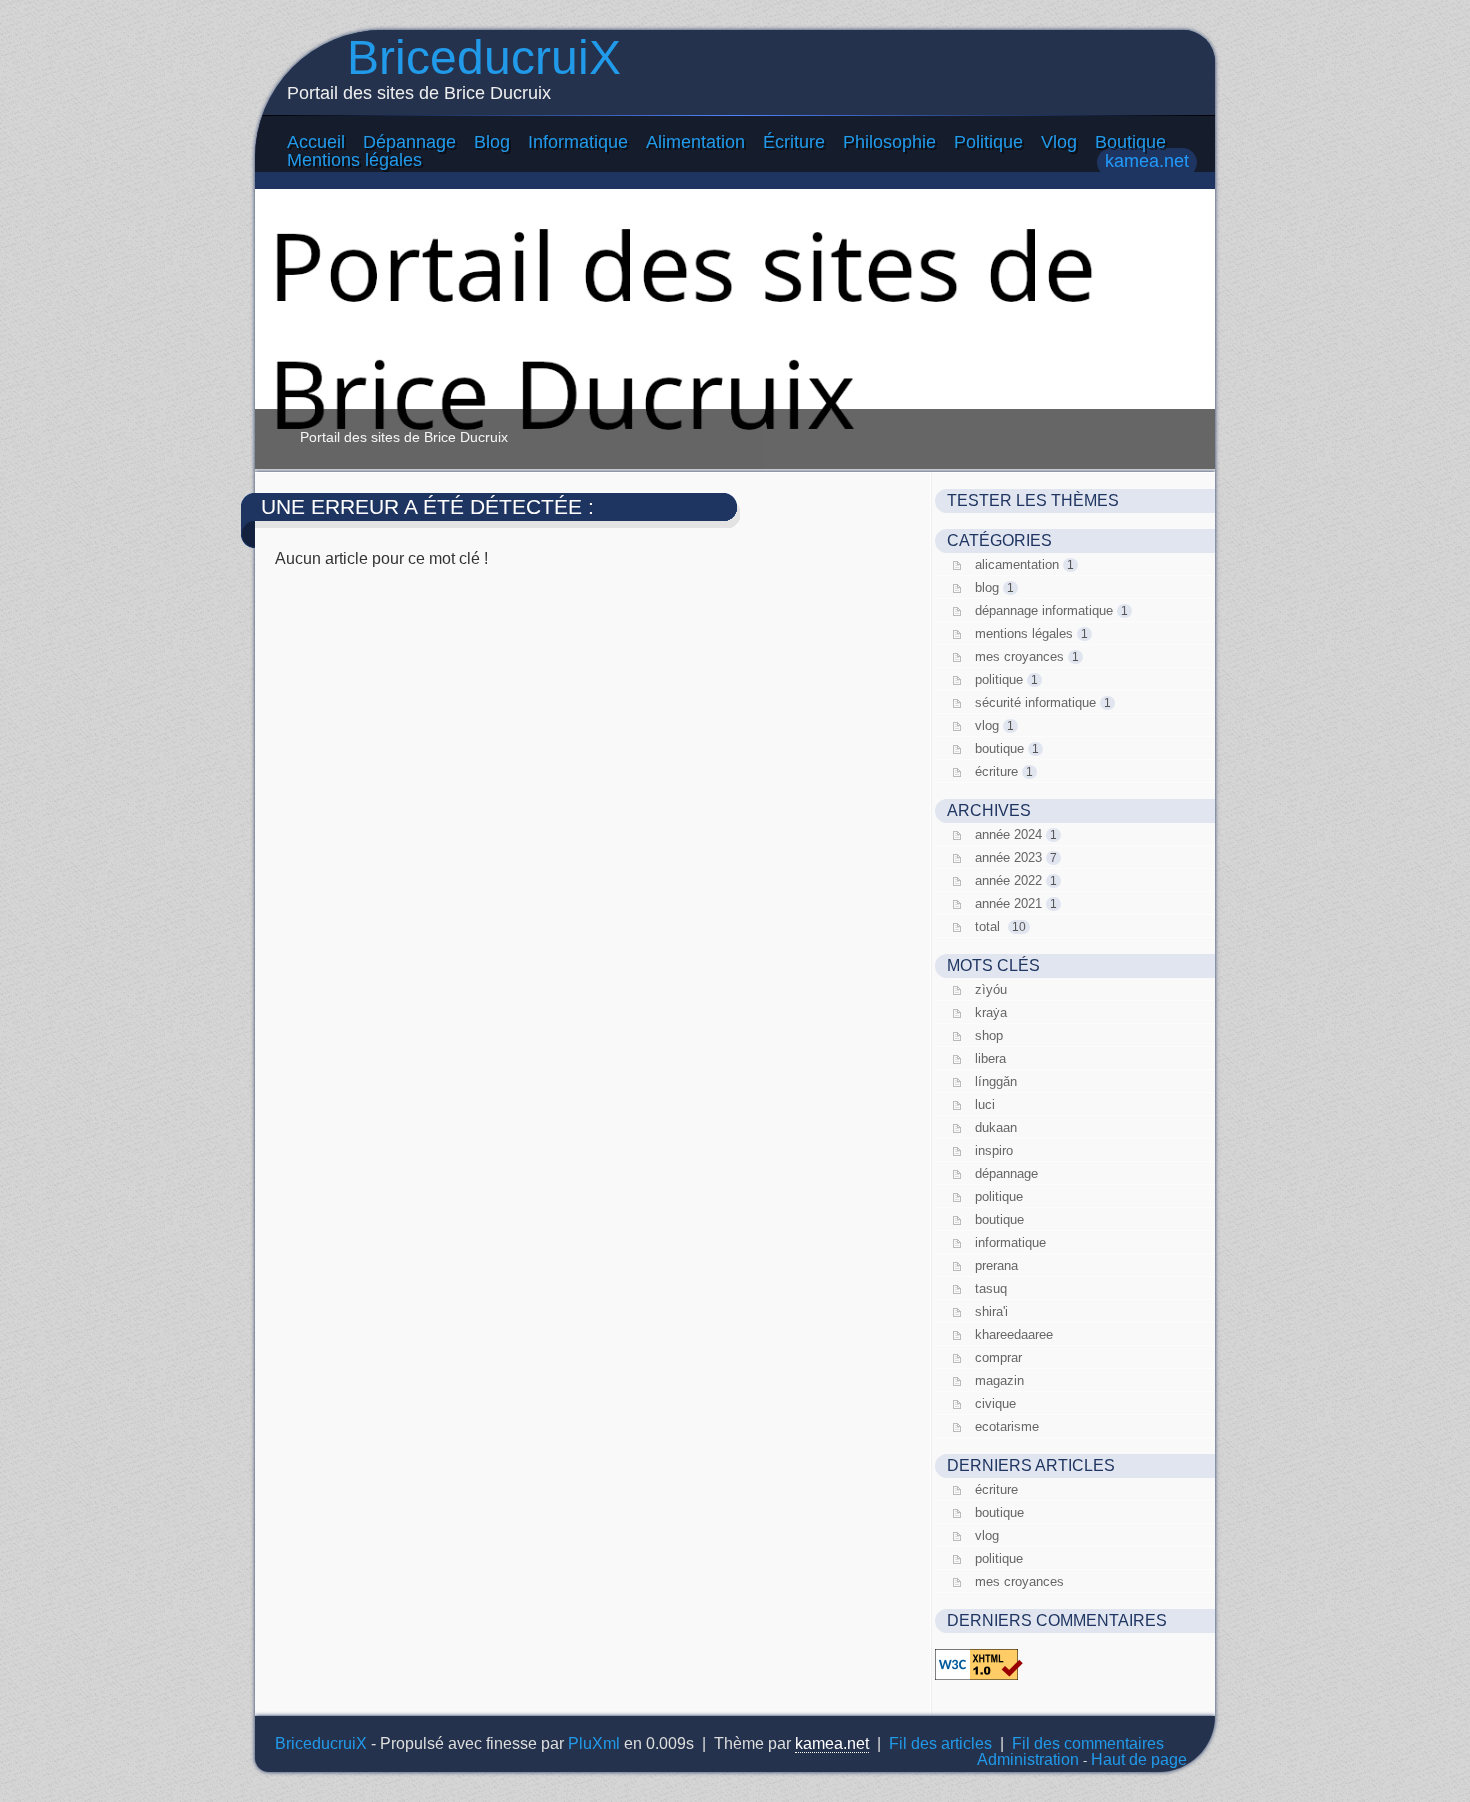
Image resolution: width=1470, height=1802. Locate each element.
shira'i (991, 1311)
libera (990, 1058)
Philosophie (889, 142)
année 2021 (1008, 903)
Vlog (1059, 142)
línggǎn (996, 1081)
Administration (1028, 1759)
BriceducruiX (484, 57)
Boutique (1130, 142)
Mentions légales (354, 160)
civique (995, 1403)
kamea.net (1147, 161)
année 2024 (1008, 834)
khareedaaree (1014, 1334)
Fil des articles (940, 1743)
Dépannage (409, 142)
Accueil (316, 142)
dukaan (996, 1127)
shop (989, 1035)
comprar (998, 1357)
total (989, 926)
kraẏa (991, 1012)
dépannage (1006, 1173)
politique (999, 1196)
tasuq (991, 1288)
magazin (999, 1380)
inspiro (994, 1150)
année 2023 (1008, 857)
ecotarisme (1007, 1426)
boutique (999, 1219)
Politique (988, 142)
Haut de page (1139, 1759)
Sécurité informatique (1035, 702)
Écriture (794, 142)
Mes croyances (1019, 656)
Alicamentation (1017, 564)
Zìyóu (991, 989)
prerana (996, 1265)
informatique (1010, 1242)
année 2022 (1008, 880)
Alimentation (695, 142)
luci (985, 1104)
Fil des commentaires (1088, 1743)
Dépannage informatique (1044, 610)
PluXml (594, 1743)
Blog (492, 142)
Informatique (578, 142)
